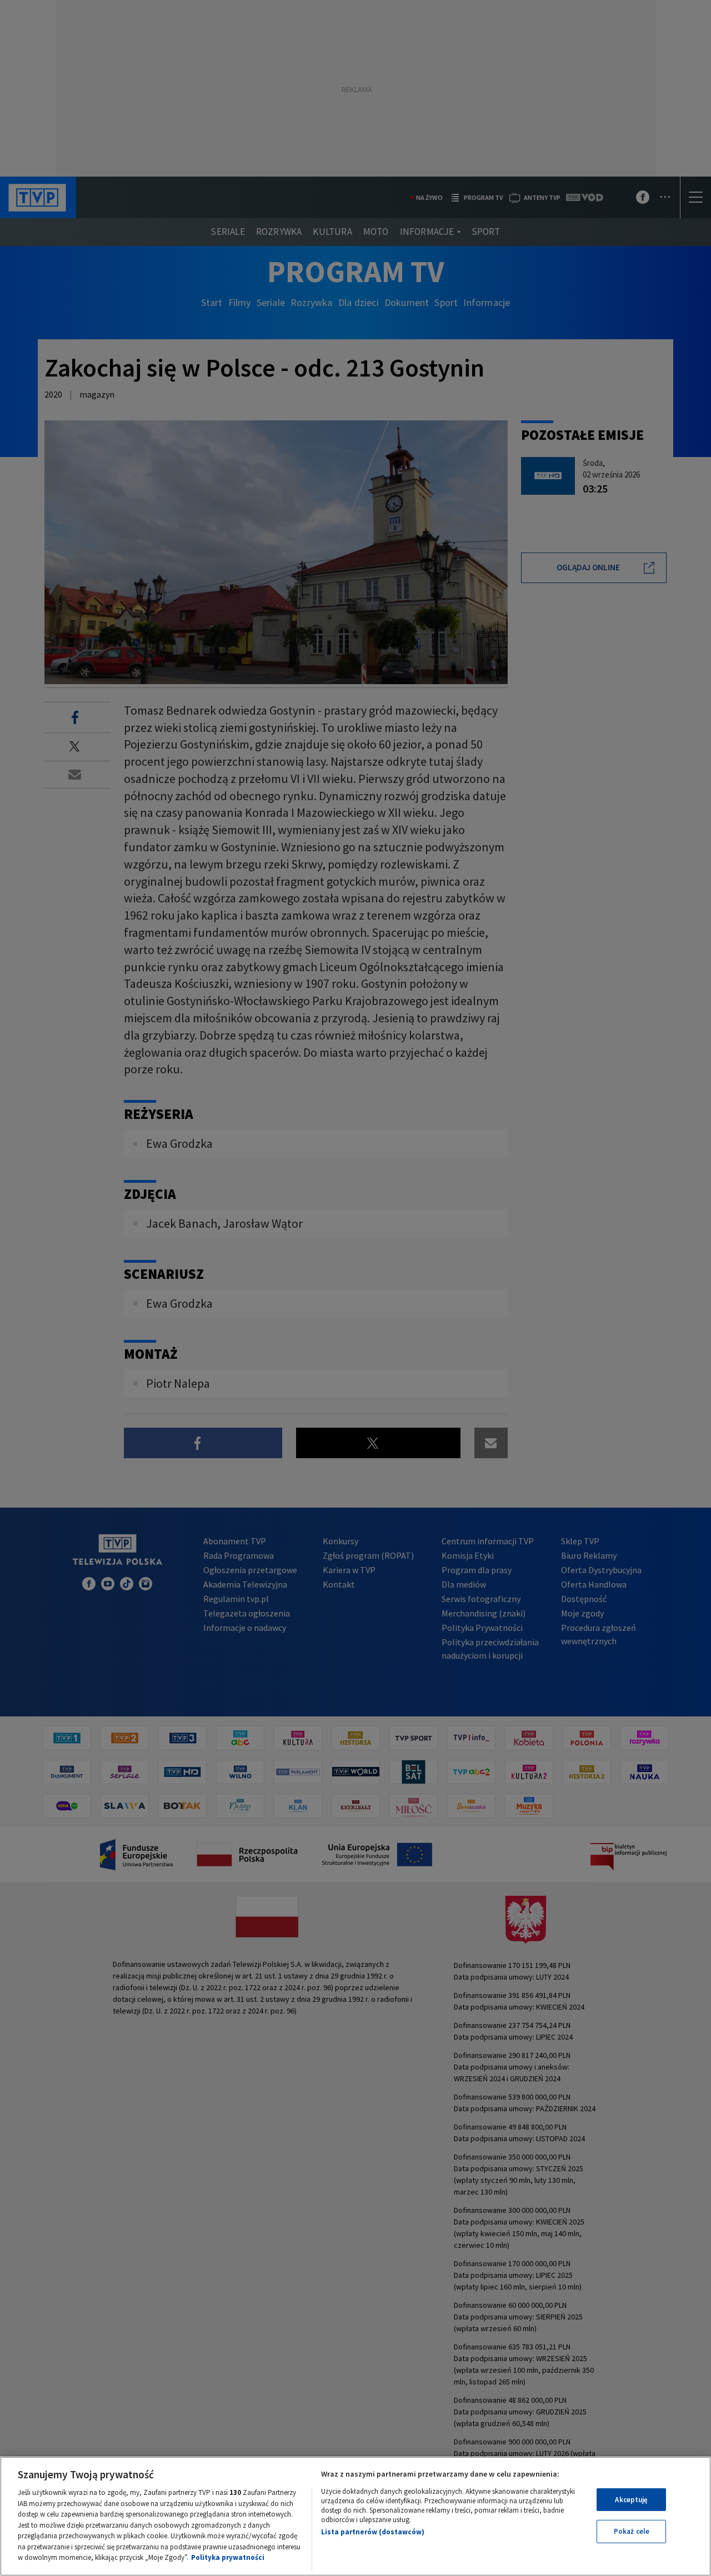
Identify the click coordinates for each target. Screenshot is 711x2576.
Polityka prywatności (228, 2557)
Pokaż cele (632, 2531)
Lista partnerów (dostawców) (373, 2532)
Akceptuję (631, 2500)
